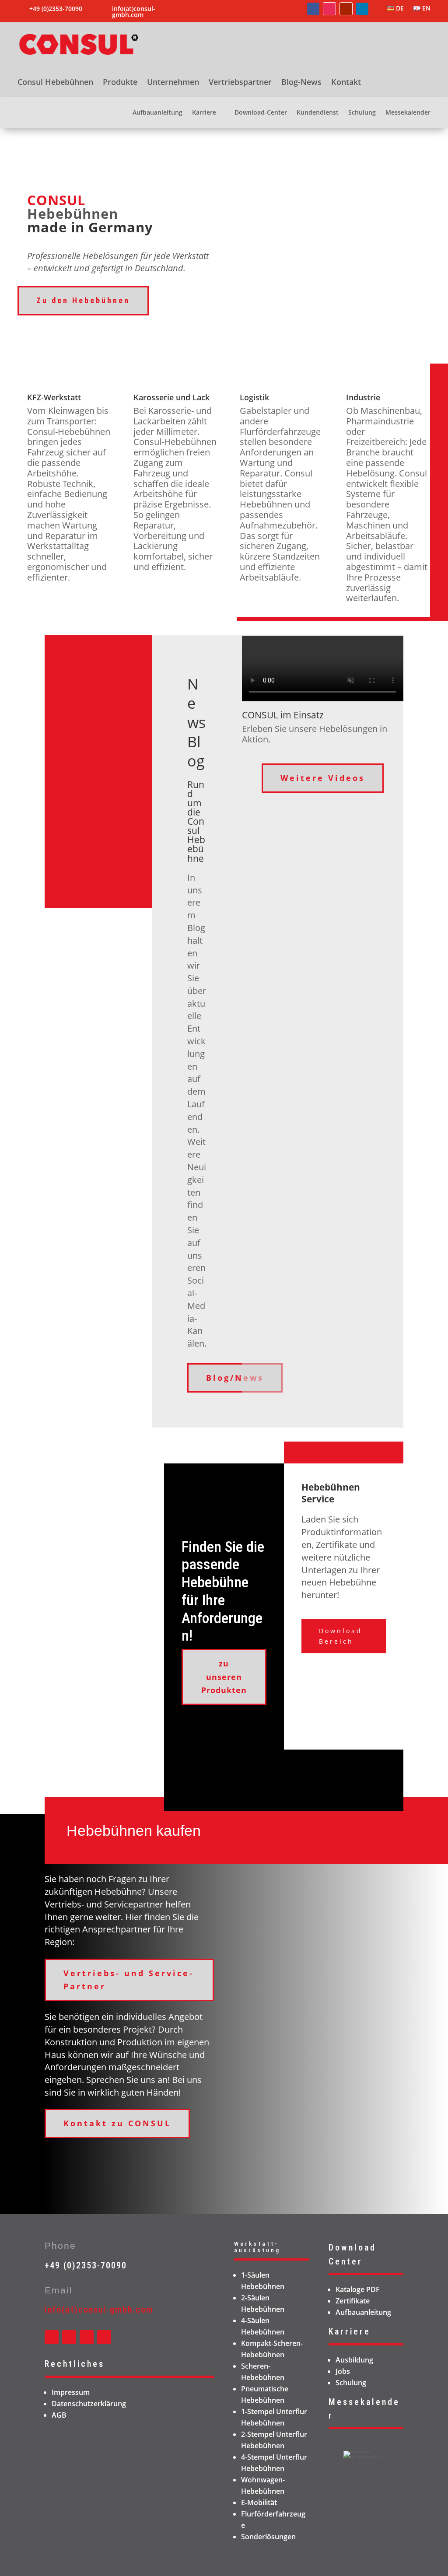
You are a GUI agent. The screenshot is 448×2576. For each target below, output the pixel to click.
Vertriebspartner (240, 83)
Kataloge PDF (358, 2289)
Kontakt (346, 83)
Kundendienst (318, 113)
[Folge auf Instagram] (329, 9)
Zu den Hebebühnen (83, 300)
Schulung (362, 113)
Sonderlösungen (268, 2537)
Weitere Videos (323, 778)
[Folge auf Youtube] (346, 9)
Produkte (120, 83)
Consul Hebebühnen (55, 83)
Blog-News (301, 83)
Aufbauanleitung (157, 113)
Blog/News (235, 1378)
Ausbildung (354, 2360)
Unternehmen (173, 83)
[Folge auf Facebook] (313, 9)
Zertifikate (353, 2301)
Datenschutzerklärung (89, 2404)
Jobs (343, 2371)
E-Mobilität (259, 2502)
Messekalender (408, 113)
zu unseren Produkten (224, 1677)
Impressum (71, 2392)
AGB (59, 2415)
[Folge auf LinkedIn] (362, 9)
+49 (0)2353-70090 (86, 2265)
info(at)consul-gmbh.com (134, 12)
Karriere (204, 113)
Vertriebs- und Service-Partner (129, 1980)
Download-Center (261, 113)
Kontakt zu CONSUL (117, 2123)
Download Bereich (341, 1636)
